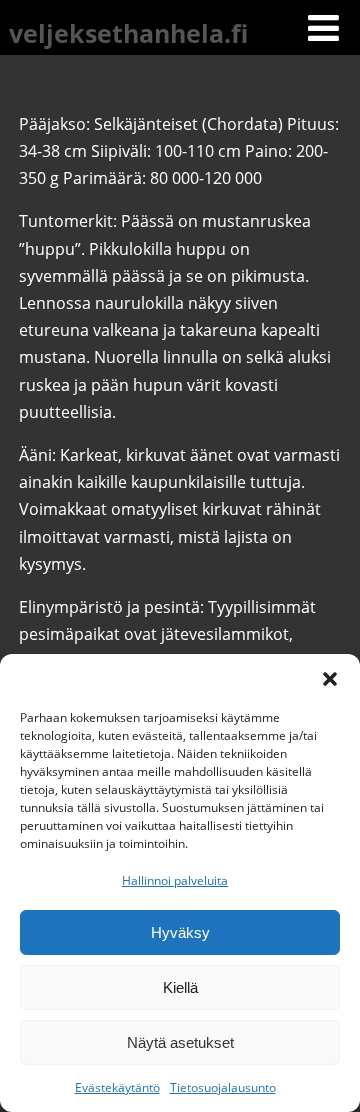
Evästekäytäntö (117, 1087)
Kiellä (180, 987)
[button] (330, 679)
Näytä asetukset (180, 1042)
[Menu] (323, 27)
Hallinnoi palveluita (175, 880)
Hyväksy (180, 932)
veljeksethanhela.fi (128, 33)
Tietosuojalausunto (223, 1087)
